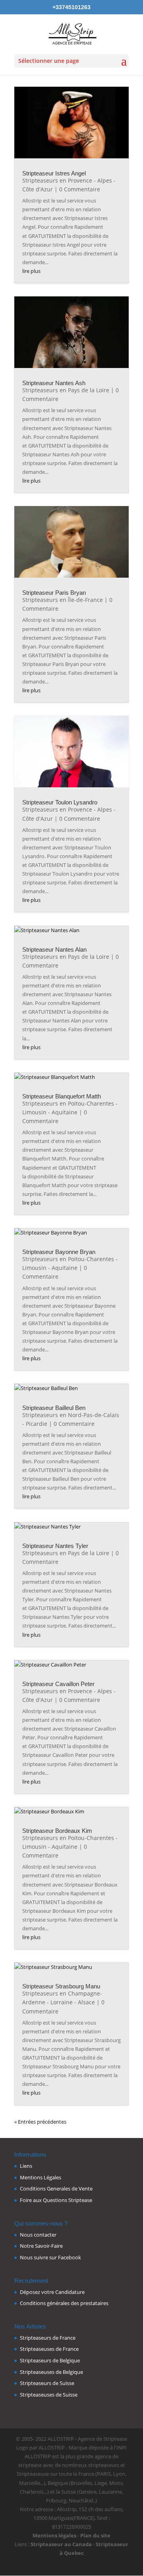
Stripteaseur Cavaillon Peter (58, 1684)
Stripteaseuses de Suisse (49, 2395)
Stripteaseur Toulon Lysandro (60, 802)
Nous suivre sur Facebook (50, 2257)
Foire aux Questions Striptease (56, 2200)
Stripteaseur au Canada (61, 2544)
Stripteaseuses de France (49, 2349)
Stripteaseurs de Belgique (50, 2360)
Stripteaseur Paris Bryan (54, 593)
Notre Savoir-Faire (41, 2246)
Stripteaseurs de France (48, 2338)
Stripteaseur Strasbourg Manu (61, 1986)
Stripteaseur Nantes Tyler (55, 1546)
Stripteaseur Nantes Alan (54, 949)
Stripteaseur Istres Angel (54, 173)
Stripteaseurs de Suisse (47, 2383)
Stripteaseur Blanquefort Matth (62, 1096)
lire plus (31, 271)
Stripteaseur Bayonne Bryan (59, 1252)
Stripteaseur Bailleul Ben (54, 1408)
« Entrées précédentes (40, 2122)
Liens (26, 2166)
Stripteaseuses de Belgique (51, 2372)
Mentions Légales (41, 2177)
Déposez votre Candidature (52, 2292)
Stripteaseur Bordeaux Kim (57, 1831)
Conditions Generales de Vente (56, 2189)
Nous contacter (38, 2235)
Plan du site (95, 2535)
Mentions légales (54, 2535)
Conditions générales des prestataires (64, 2303)
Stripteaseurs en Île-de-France (63, 600)
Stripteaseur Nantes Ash (54, 383)
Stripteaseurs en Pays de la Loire (66, 390)
